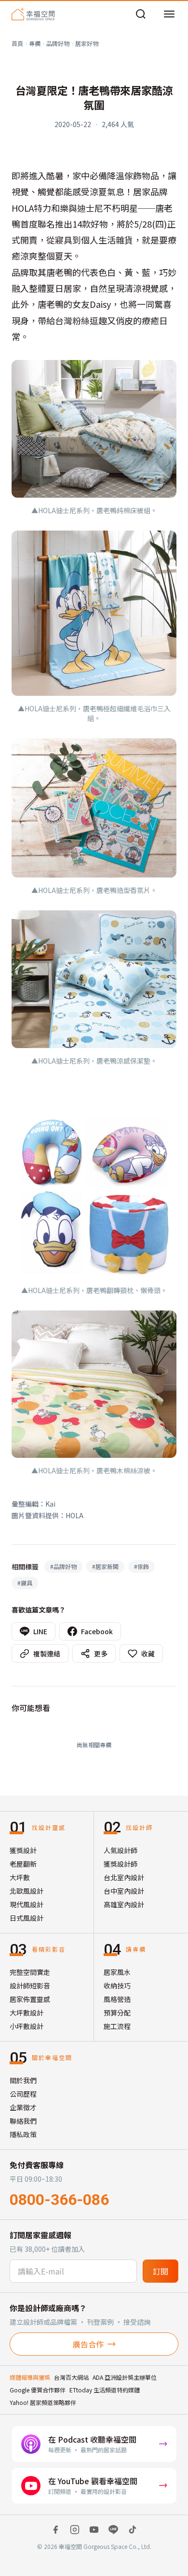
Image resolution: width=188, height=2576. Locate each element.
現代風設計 (27, 1904)
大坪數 (20, 1877)
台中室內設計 (124, 1891)
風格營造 (117, 1999)
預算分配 (117, 2013)
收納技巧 (117, 1986)
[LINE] (113, 2530)
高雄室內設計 (124, 1904)
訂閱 (161, 2271)
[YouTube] (94, 2530)
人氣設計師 (121, 1850)
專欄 (35, 43)
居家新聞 (105, 1566)
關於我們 (23, 2080)
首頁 (17, 43)
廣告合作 (88, 2344)
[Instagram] (75, 2530)
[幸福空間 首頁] (33, 14)
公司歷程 (23, 2094)
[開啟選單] (169, 14)
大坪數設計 (27, 2013)
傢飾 (141, 1566)
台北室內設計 (124, 1877)
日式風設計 (27, 1918)
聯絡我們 (23, 2121)
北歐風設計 (27, 1891)
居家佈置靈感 (30, 1999)
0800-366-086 (59, 2200)
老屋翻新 (23, 1864)
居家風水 (117, 1972)
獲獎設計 (23, 1850)
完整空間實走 (30, 1972)
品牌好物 (58, 43)
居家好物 (87, 43)
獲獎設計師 (121, 1864)
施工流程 (117, 2026)
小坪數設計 (27, 2026)
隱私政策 (23, 2134)
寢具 (25, 1583)
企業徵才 (23, 2107)
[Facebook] (55, 2530)
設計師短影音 (30, 1986)
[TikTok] (133, 2530)
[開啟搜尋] (141, 14)
